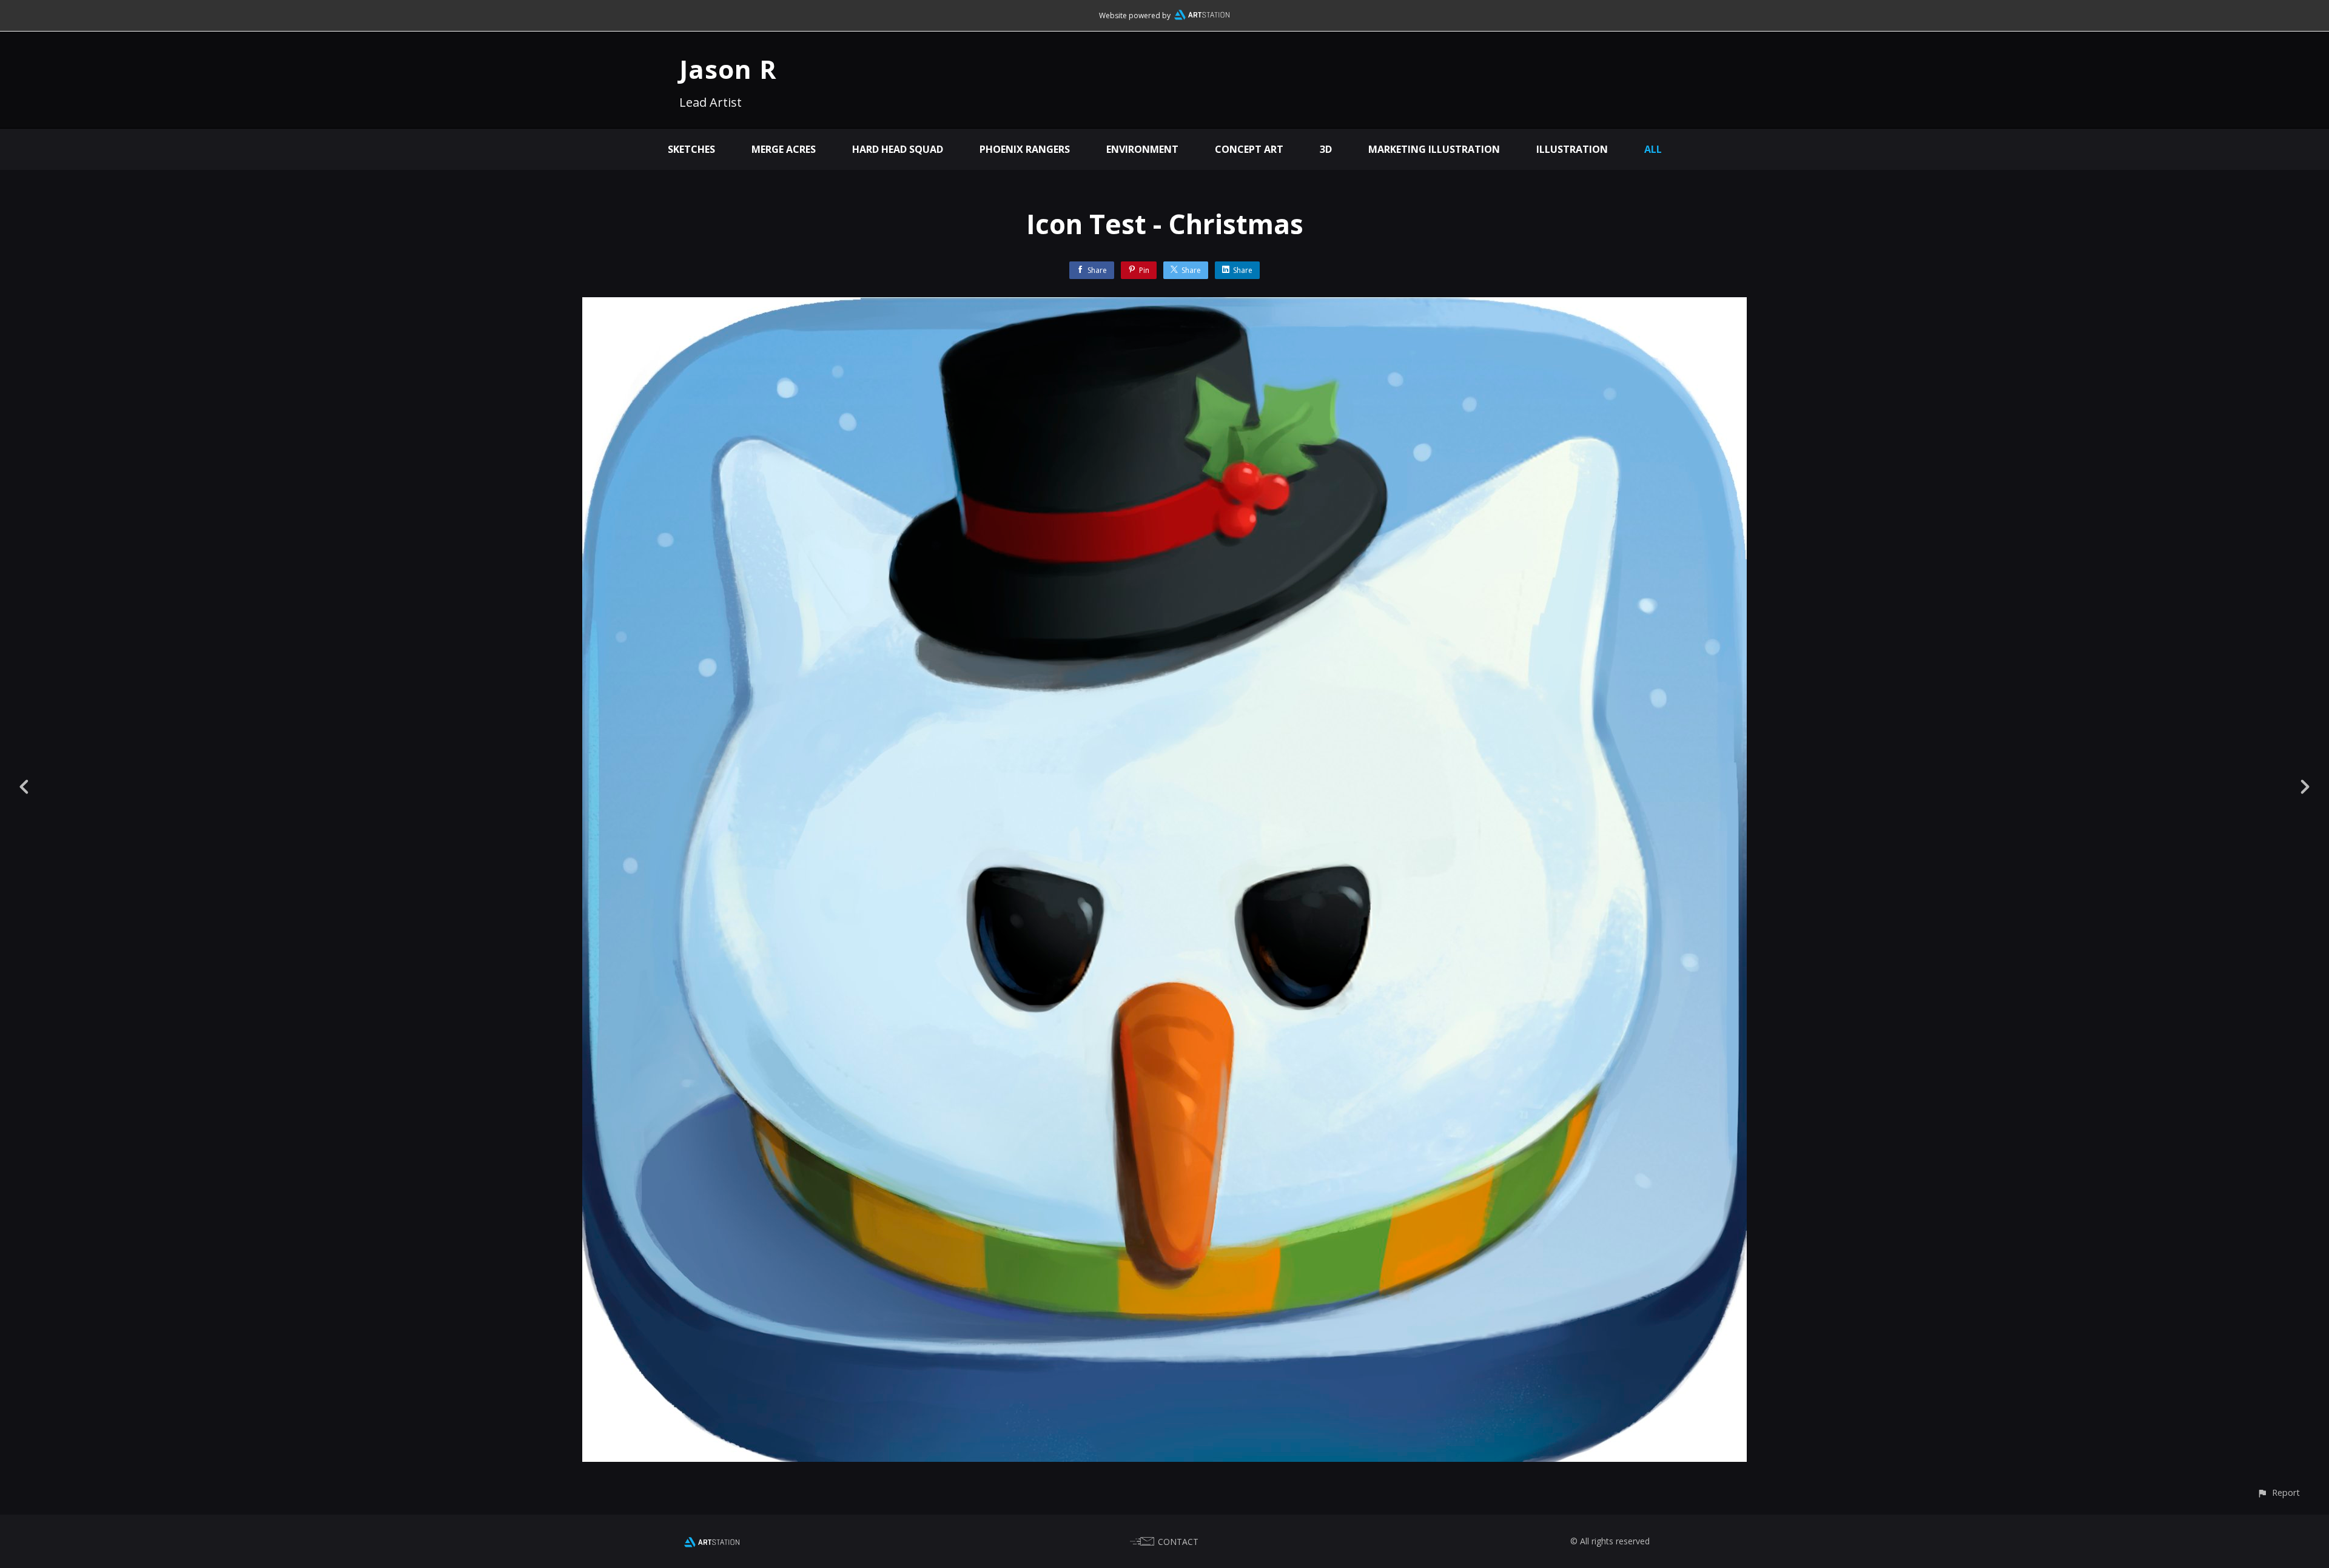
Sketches (691, 149)
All (1653, 149)
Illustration (1572, 149)
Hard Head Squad (898, 149)
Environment (1142, 149)
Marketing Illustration (1434, 149)
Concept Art (1249, 149)
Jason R (728, 69)
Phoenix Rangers (1025, 149)
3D (1326, 149)
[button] (2278, 1492)
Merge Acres (784, 149)
